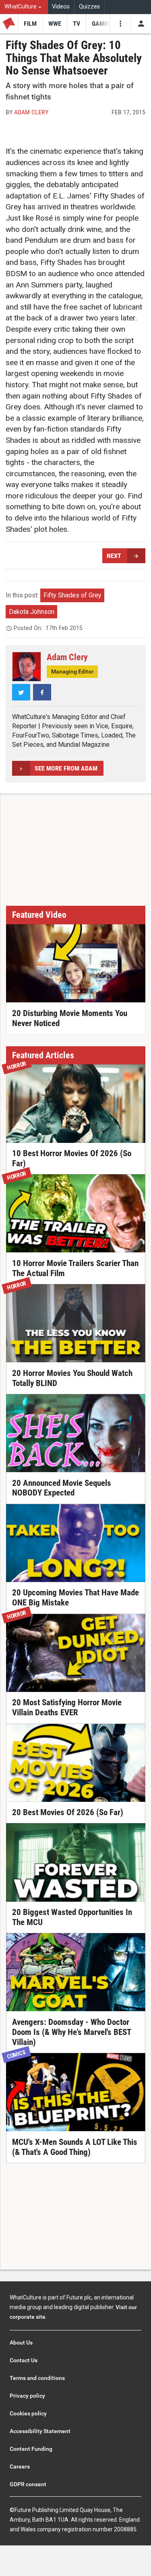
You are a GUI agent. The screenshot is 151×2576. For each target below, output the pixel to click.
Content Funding (31, 2449)
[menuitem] (24, 7)
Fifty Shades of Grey (72, 595)
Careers (20, 2467)
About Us (21, 2343)
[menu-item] (30, 24)
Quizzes (89, 7)
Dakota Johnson (32, 612)
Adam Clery (31, 112)
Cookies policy (28, 2413)
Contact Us (24, 2360)
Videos (61, 7)
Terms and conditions (37, 2378)
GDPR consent (28, 2484)
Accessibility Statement (40, 2431)
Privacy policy (27, 2396)
